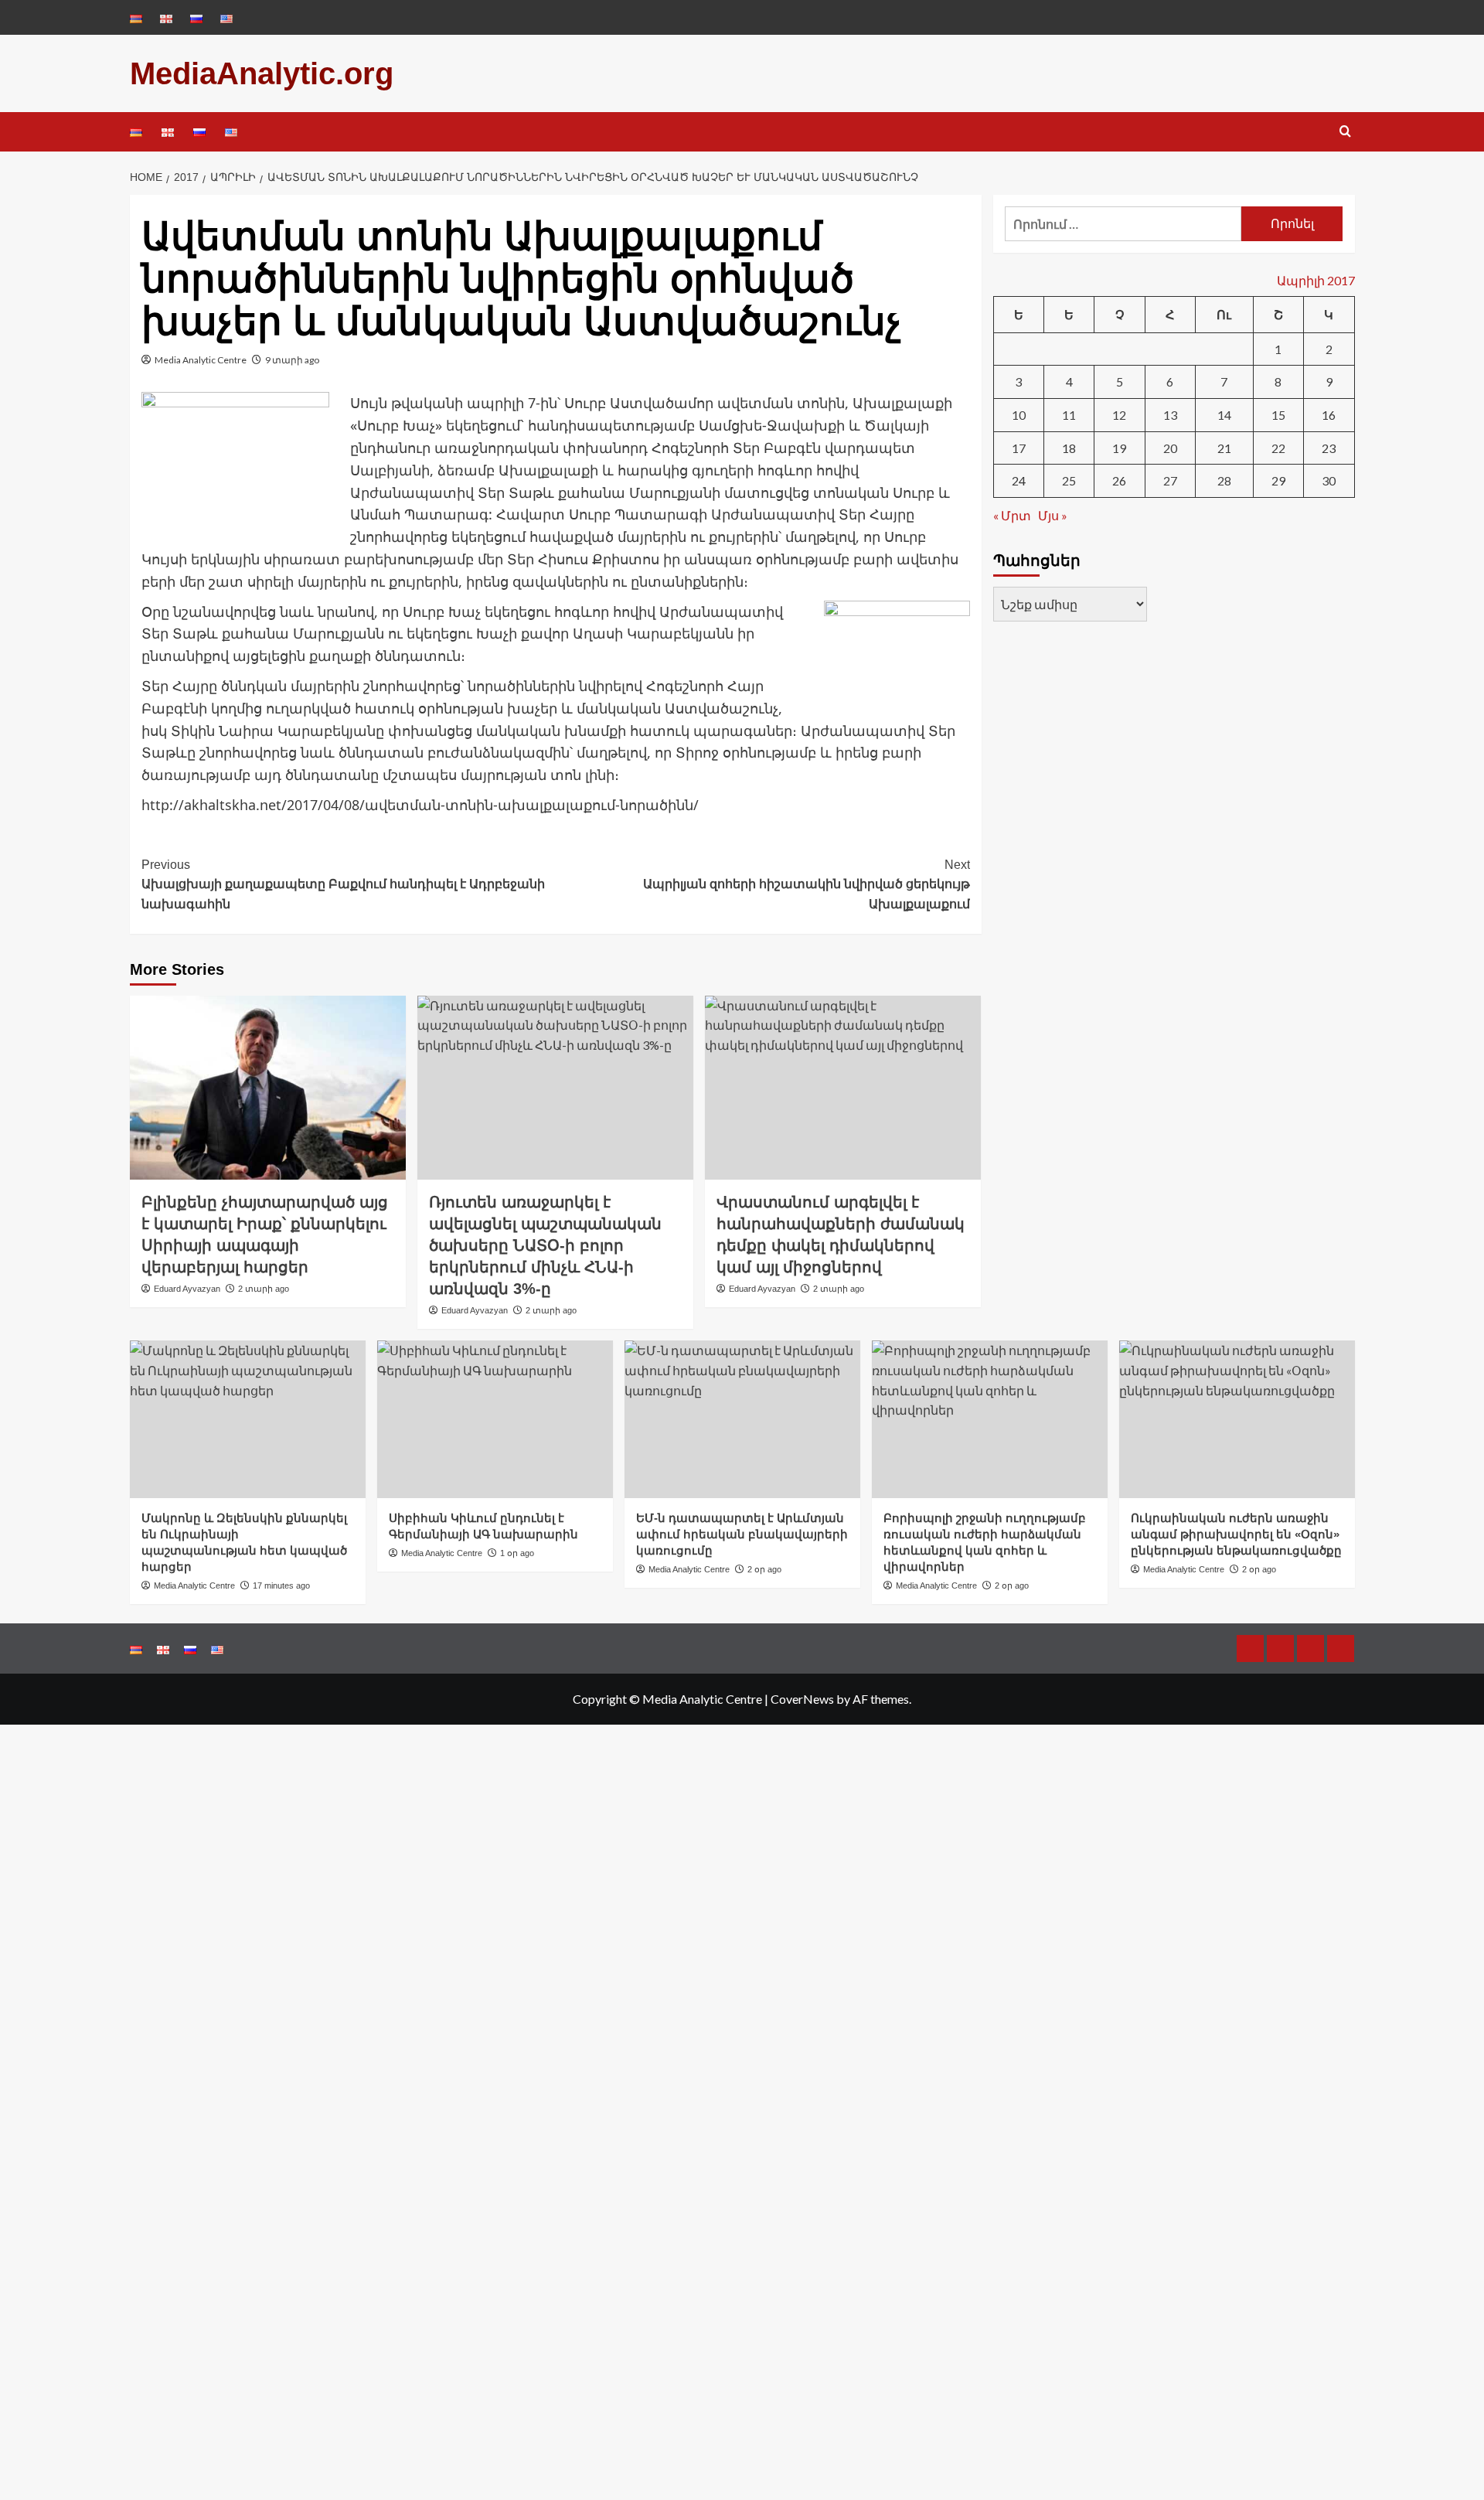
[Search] (1345, 132)
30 (1329, 480)
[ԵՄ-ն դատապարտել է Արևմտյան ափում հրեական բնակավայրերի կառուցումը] (742, 1419)
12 (1119, 415)
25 (1069, 480)
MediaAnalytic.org (262, 73)
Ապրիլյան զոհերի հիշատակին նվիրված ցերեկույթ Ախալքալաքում (807, 884)
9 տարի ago (292, 360)
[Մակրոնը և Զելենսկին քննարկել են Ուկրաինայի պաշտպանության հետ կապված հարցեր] (248, 1419)
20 (1170, 448)
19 (1119, 448)
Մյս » (1053, 515)
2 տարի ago (264, 1289)
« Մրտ (1012, 515)
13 (1170, 415)
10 (1019, 415)
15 (1278, 415)
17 (1019, 448)
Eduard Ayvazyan (187, 1289)
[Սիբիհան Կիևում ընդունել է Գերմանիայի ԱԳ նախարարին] (495, 1419)
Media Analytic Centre (201, 360)
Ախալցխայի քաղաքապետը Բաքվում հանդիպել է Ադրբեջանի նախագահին (343, 884)
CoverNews (802, 1699)
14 (1224, 415)
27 (1170, 480)
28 (1224, 480)
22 (1278, 448)
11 (1069, 415)
